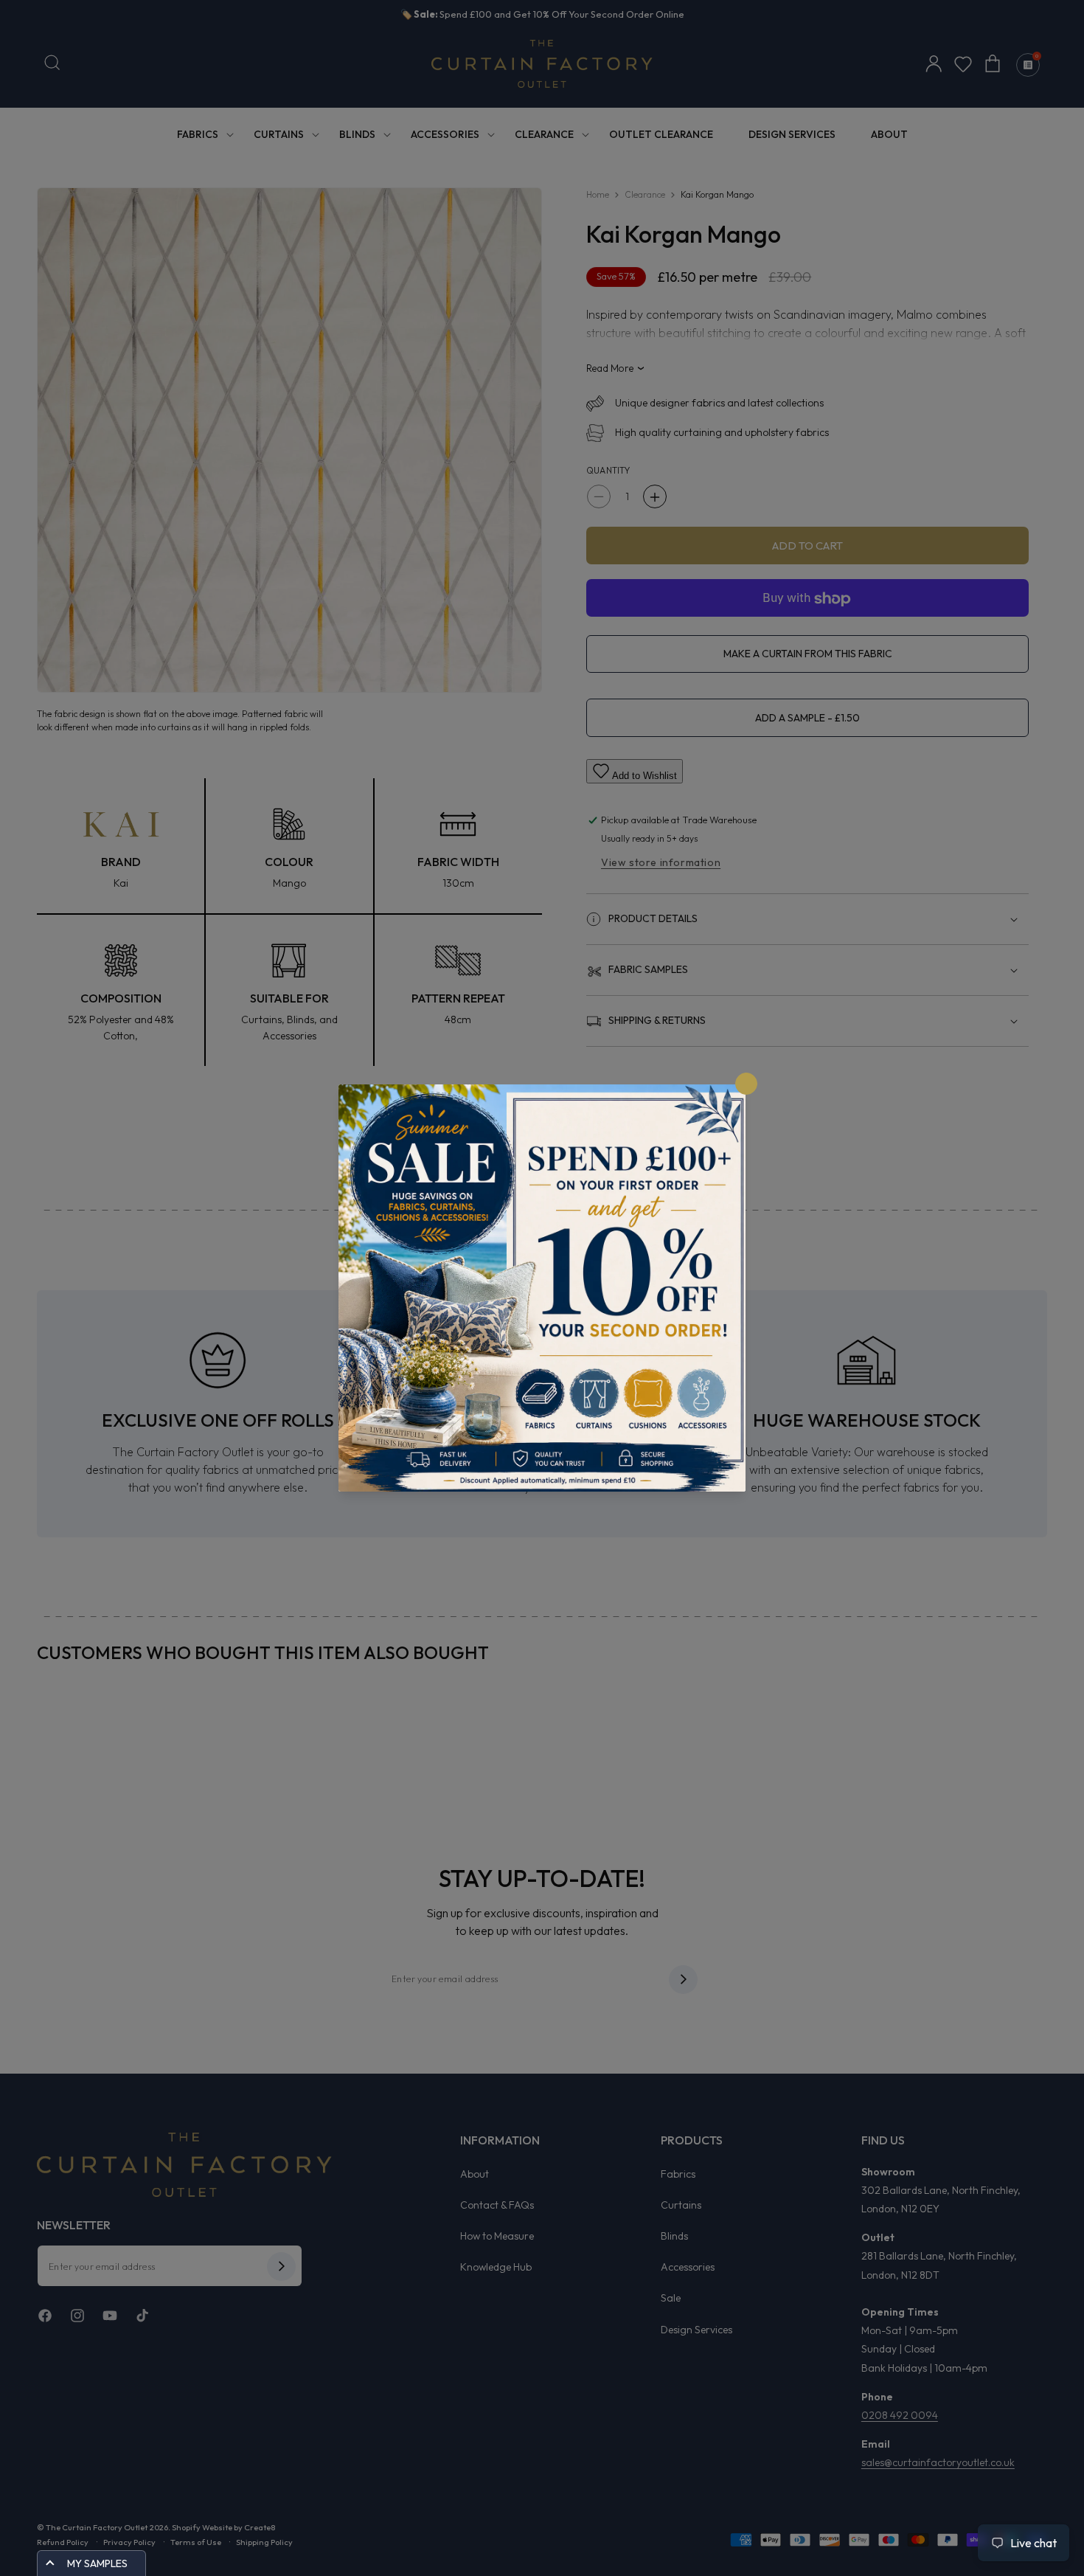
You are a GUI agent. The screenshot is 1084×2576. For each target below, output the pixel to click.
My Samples (97, 2563)
